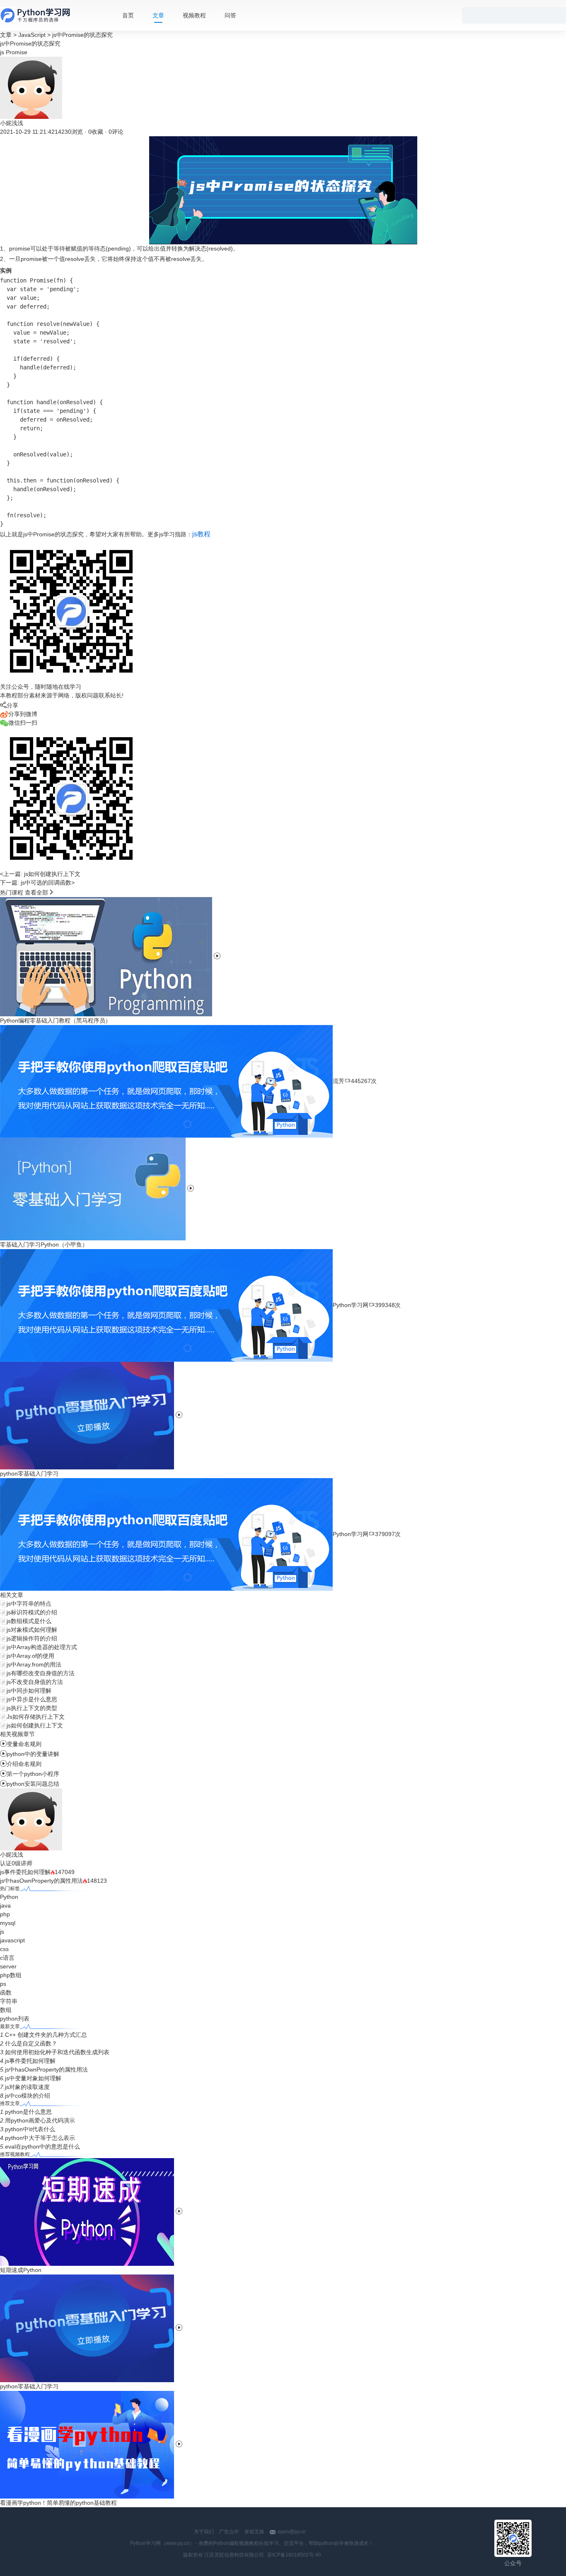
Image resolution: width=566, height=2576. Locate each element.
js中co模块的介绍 (28, 2096)
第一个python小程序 (30, 1774)
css (4, 1949)
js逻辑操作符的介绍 (32, 1638)
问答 (230, 15)
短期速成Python (21, 2270)
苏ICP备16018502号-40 (294, 2555)
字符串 (9, 2001)
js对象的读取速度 (27, 2087)
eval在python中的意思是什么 (42, 2147)
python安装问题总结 (30, 1784)
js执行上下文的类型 (32, 1708)
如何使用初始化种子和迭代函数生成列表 (57, 2052)
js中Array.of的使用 (30, 1656)
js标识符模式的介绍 (32, 1612)
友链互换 (254, 2532)
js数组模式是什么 (29, 1621)
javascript (12, 1940)
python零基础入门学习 (29, 2386)
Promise (17, 52)
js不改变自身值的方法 (35, 1682)
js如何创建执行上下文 (35, 1725)
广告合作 (229, 2532)
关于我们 (204, 2532)
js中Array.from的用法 (34, 1664)
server (8, 1966)
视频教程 (194, 15)
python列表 (15, 2019)
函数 (6, 1992)
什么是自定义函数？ (31, 2043)
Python (9, 1897)
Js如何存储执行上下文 (36, 1717)
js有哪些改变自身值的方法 (41, 1673)
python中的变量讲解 (30, 1754)
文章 (158, 15)
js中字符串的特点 (29, 1604)
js (2, 52)
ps (3, 1984)
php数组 (11, 1975)
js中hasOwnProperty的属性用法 (41, 1881)
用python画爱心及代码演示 (40, 2120)
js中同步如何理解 (29, 1691)
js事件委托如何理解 (25, 1872)
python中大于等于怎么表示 (40, 2138)
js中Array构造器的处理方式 (42, 1647)
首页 (128, 15)
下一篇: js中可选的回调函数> (37, 883)
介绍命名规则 (21, 1764)
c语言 (7, 1958)
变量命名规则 (21, 1744)
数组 (6, 2010)
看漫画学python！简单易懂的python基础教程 (58, 2503)
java (5, 1905)
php (5, 1914)
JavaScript (32, 35)
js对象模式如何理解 (32, 1630)
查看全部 (36, 892)
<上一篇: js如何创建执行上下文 (40, 874)
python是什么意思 (28, 2112)
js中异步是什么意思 (32, 1699)
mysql (8, 1923)
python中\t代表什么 (30, 2129)
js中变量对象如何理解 (33, 2078)
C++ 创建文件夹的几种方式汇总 (46, 2035)
